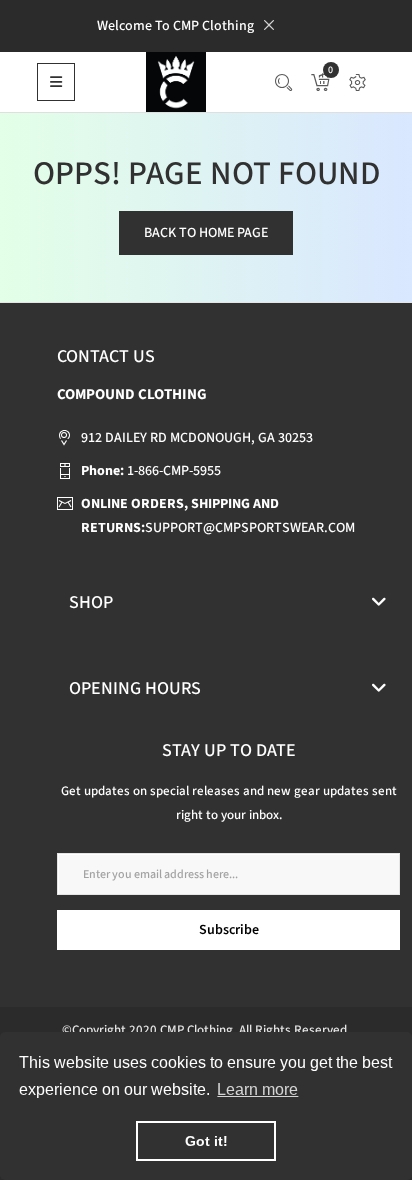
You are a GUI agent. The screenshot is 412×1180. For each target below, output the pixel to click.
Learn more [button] (257, 1089)
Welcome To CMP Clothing (175, 26)
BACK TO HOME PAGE (206, 233)
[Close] (269, 25)
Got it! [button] (206, 1141)
